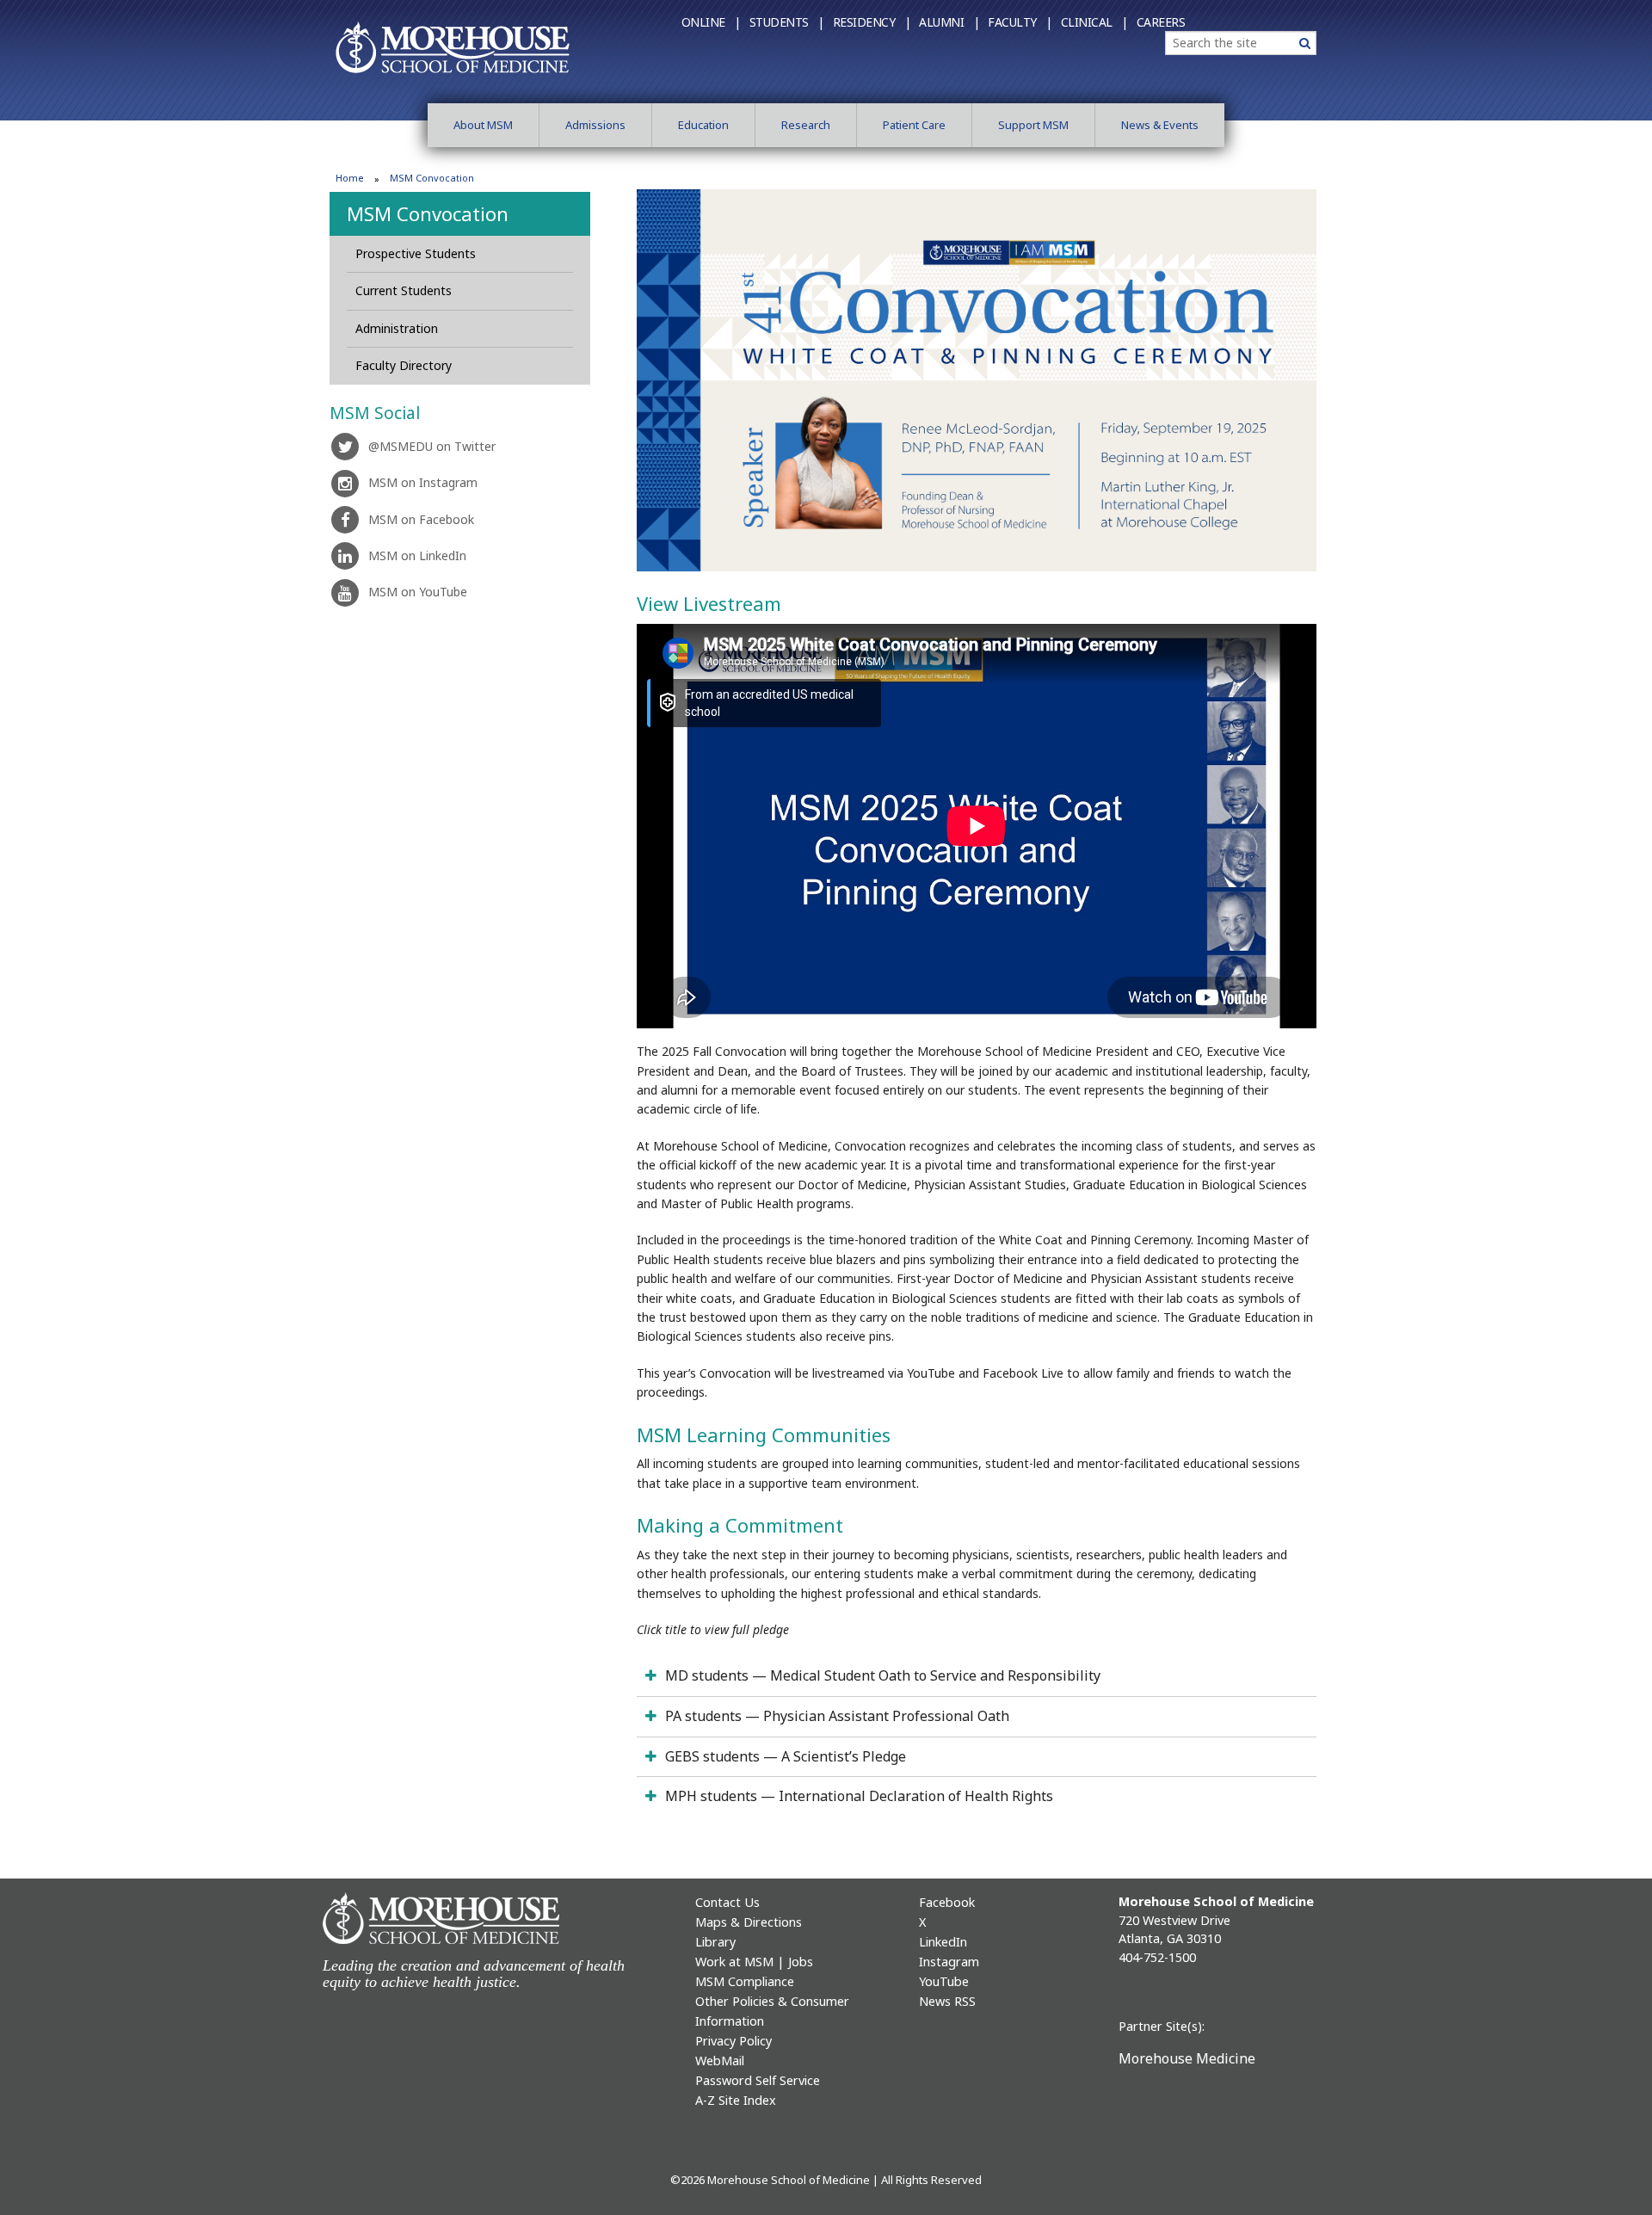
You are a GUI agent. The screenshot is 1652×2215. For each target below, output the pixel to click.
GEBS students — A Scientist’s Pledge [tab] (786, 1756)
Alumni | (949, 22)
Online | (711, 22)
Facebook (947, 1902)
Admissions (595, 125)
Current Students (404, 290)
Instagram (949, 1962)
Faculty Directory (404, 365)
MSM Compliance (745, 1981)
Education (703, 125)
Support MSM (1033, 125)
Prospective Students (416, 253)
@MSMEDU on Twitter (432, 446)
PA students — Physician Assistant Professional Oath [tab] (837, 1716)
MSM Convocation (428, 213)
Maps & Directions (749, 1922)
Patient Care (914, 125)
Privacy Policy (734, 2041)
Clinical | (1094, 22)
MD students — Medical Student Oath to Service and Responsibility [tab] (883, 1675)
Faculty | (1020, 22)
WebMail (720, 2061)
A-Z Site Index (736, 2100)
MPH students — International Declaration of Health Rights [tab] (859, 1796)
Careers (1161, 22)
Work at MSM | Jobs (754, 1962)
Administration (397, 328)
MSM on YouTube (418, 592)
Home (350, 178)
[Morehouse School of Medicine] (453, 46)
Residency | (872, 22)
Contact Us (727, 1902)
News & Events (1160, 125)
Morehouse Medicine (1187, 2058)
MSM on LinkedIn (417, 555)
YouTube (944, 1981)
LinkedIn (943, 1942)
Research (806, 125)
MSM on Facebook (421, 519)
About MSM (483, 125)
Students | (787, 22)
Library (715, 1942)
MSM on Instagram (423, 482)
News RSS (947, 2001)
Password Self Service (758, 2080)
